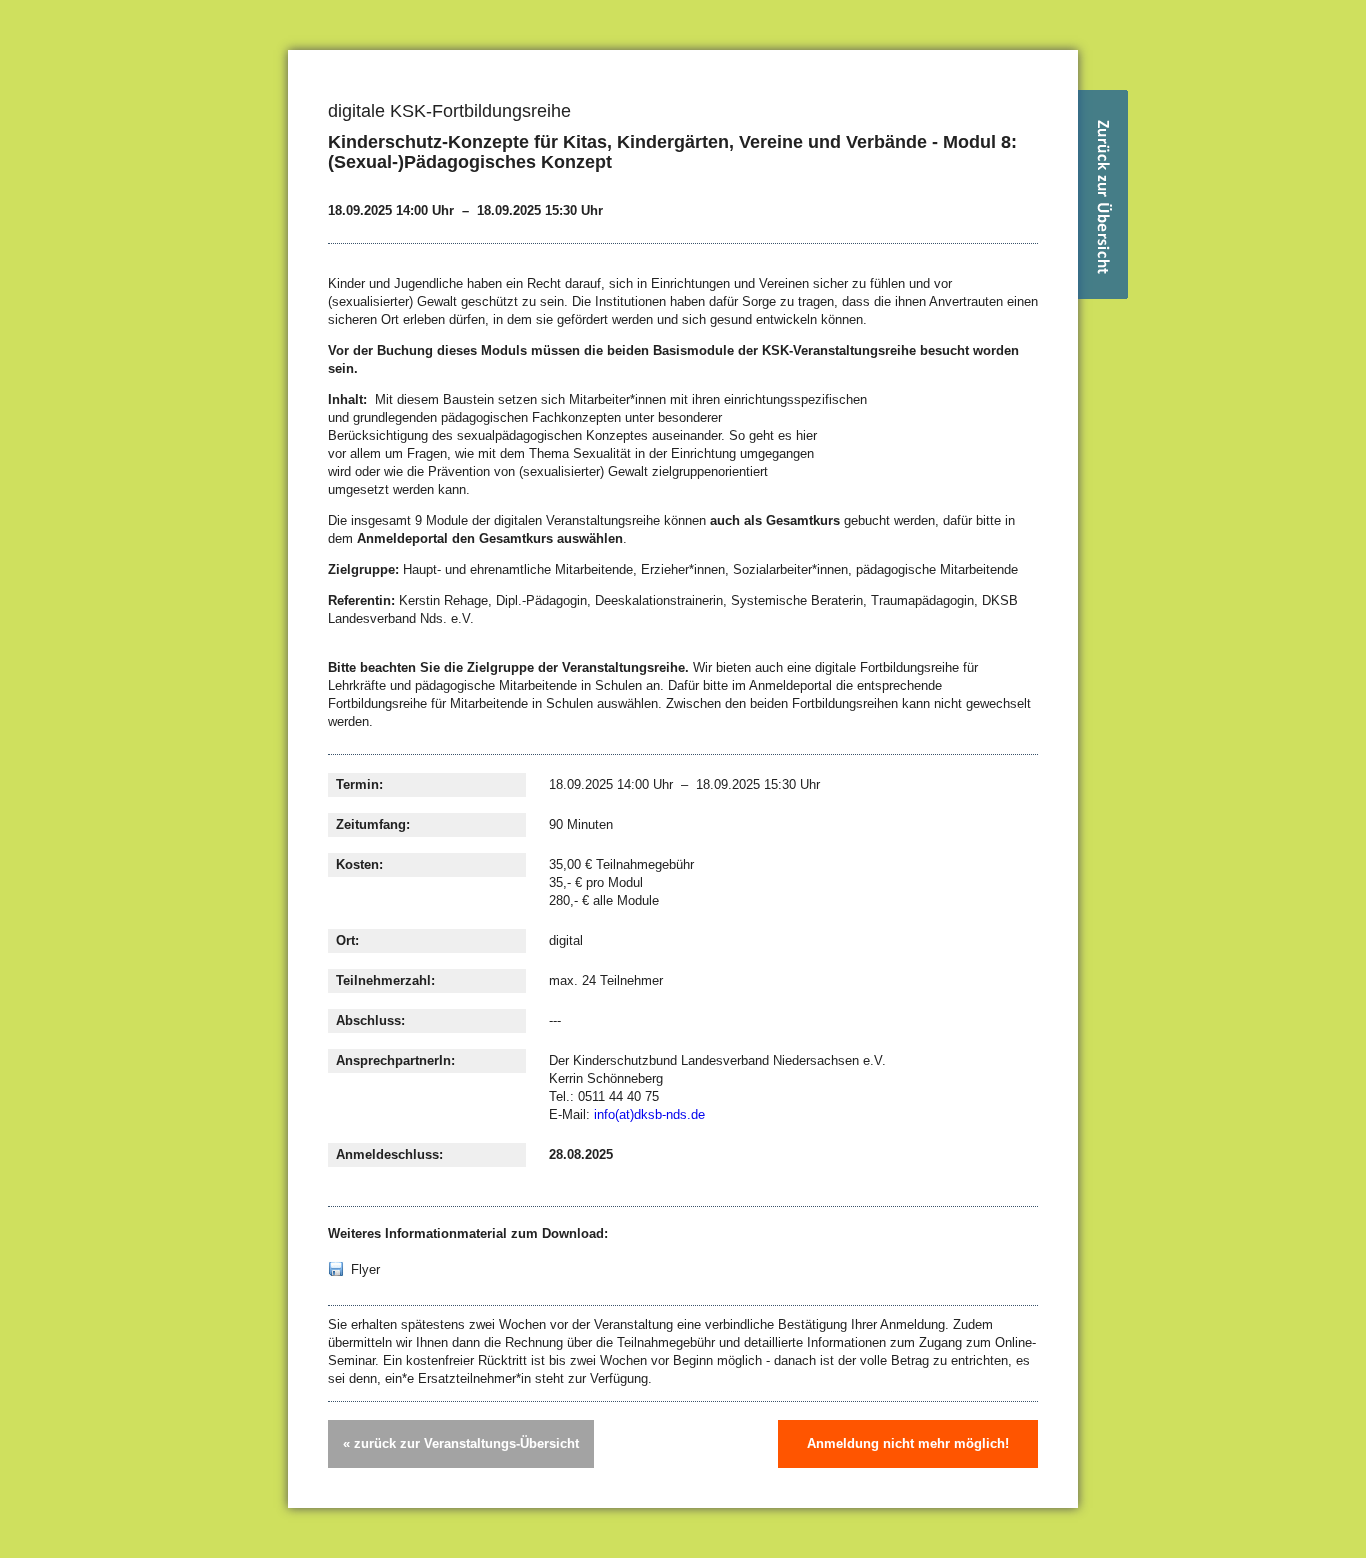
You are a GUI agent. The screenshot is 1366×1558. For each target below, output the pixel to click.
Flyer (365, 1269)
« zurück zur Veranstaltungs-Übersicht (461, 1443)
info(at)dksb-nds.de (649, 1114)
